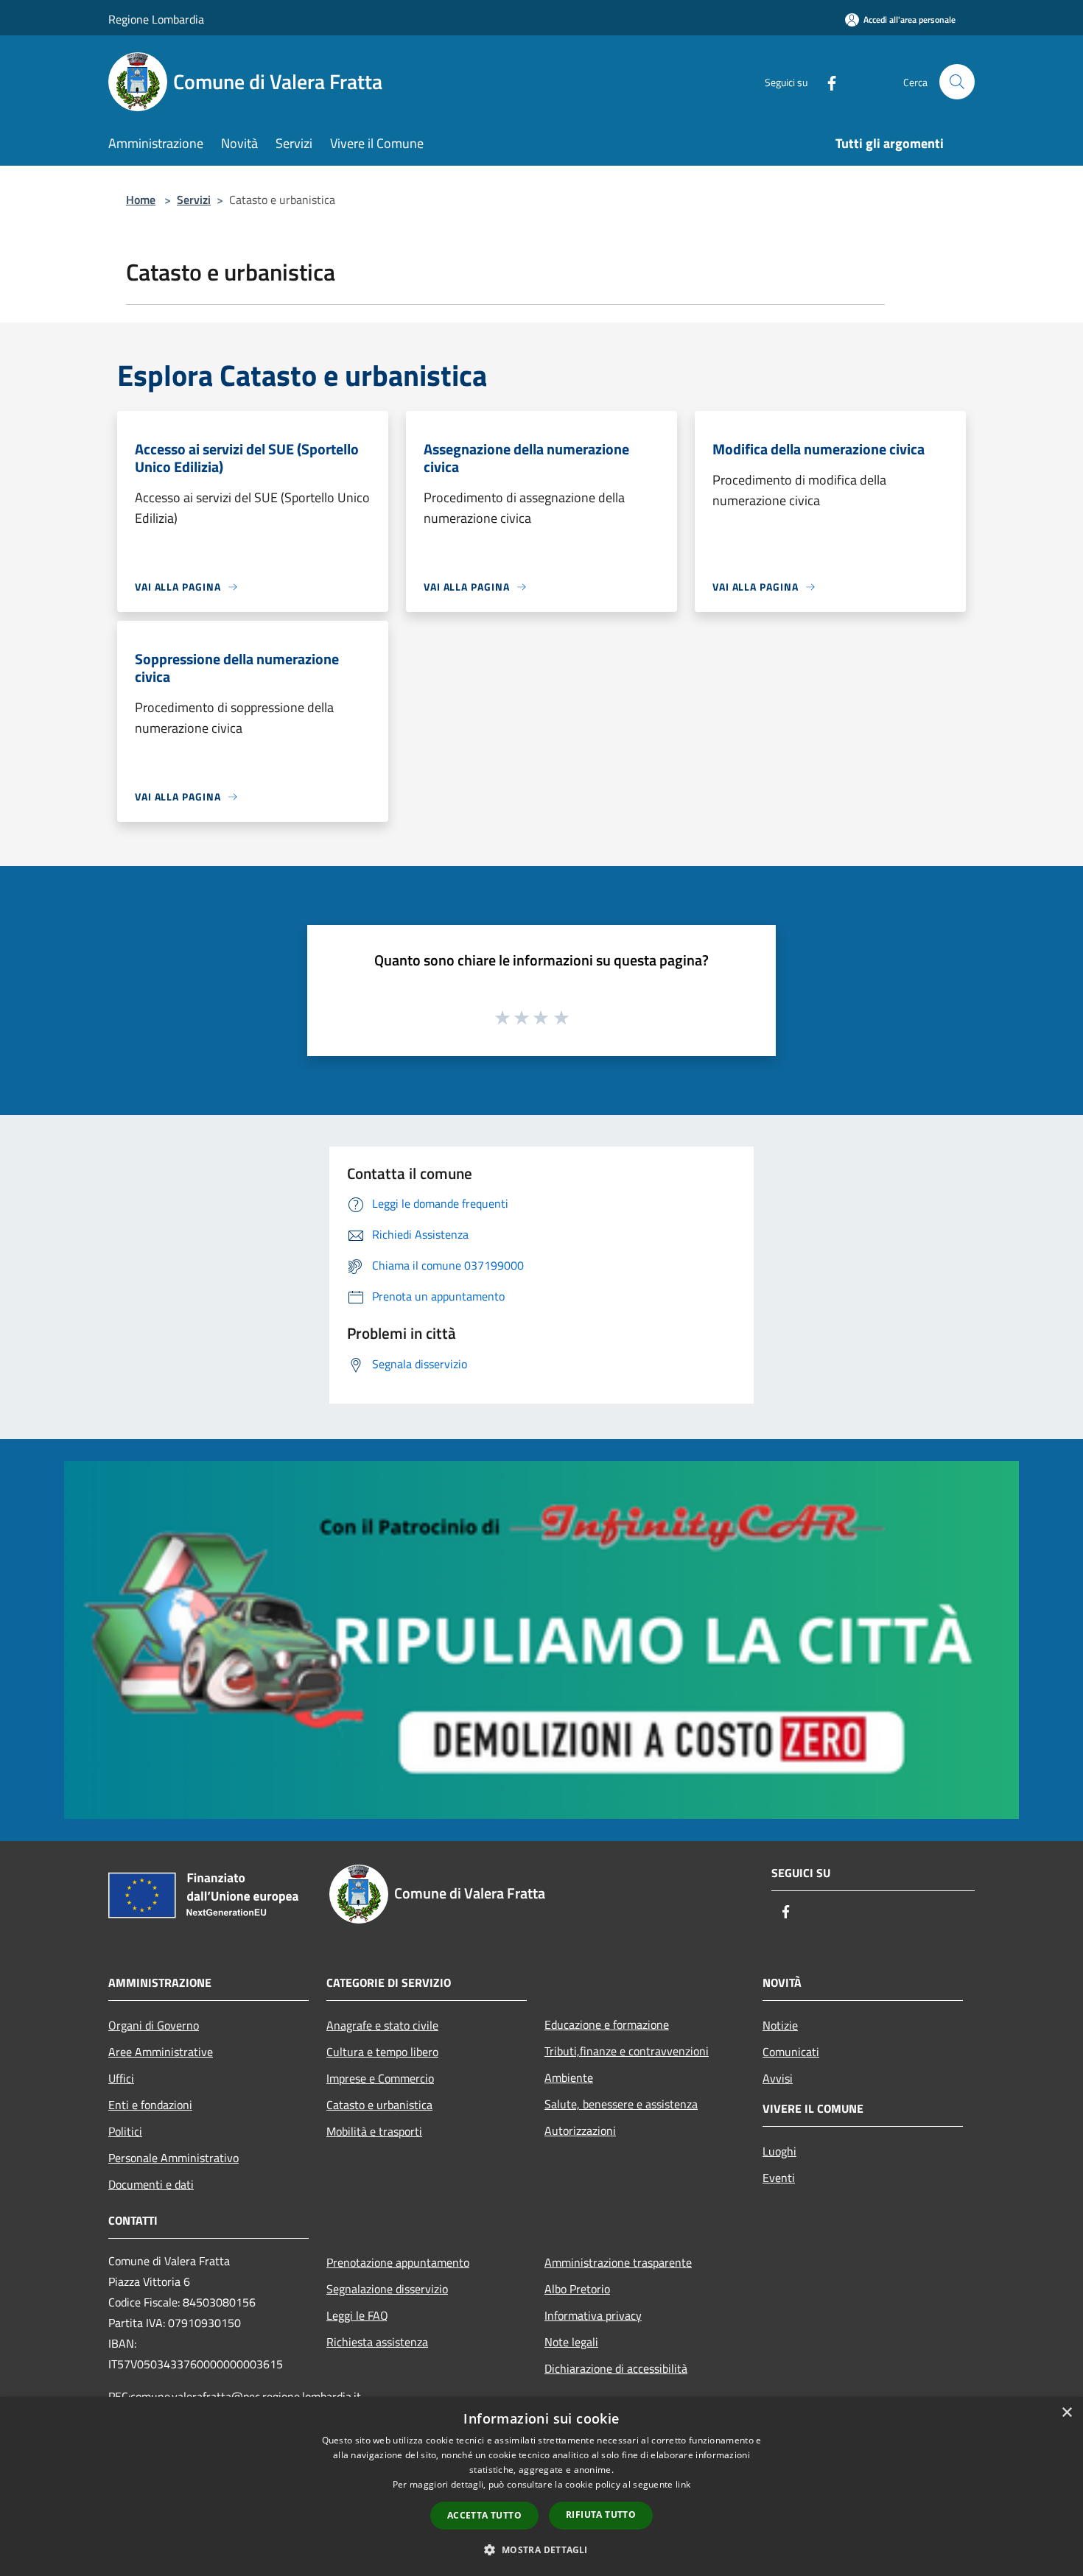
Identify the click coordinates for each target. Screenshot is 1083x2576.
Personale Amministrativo (174, 2158)
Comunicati (791, 2052)
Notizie (780, 2025)
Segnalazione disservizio (387, 2289)
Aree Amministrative (161, 2052)
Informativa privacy (593, 2315)
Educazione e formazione (607, 2024)
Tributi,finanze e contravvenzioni (627, 2051)
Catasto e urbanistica (379, 2105)
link (683, 2484)
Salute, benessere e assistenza (621, 2104)
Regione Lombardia (156, 19)
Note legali (571, 2342)
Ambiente (569, 2077)
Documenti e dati (151, 2184)
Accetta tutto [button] (484, 2515)
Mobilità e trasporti (374, 2131)
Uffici (121, 2078)
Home (141, 200)
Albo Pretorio (577, 2289)
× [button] (1066, 2413)
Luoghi (779, 2151)
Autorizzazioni (580, 2130)
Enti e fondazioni (150, 2105)
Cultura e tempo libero (382, 2052)
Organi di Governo (154, 2025)
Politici (125, 2131)
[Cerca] (957, 82)
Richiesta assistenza (377, 2342)
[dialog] (541, 2487)
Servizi (194, 200)
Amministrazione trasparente (618, 2262)
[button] (541, 2549)
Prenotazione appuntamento (398, 2262)
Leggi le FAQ (357, 2315)
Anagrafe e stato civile (382, 2025)
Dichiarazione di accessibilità (616, 2368)
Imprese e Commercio (380, 2078)
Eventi (779, 2178)
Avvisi (778, 2078)
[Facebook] (826, 81)
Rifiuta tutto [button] (601, 2515)
